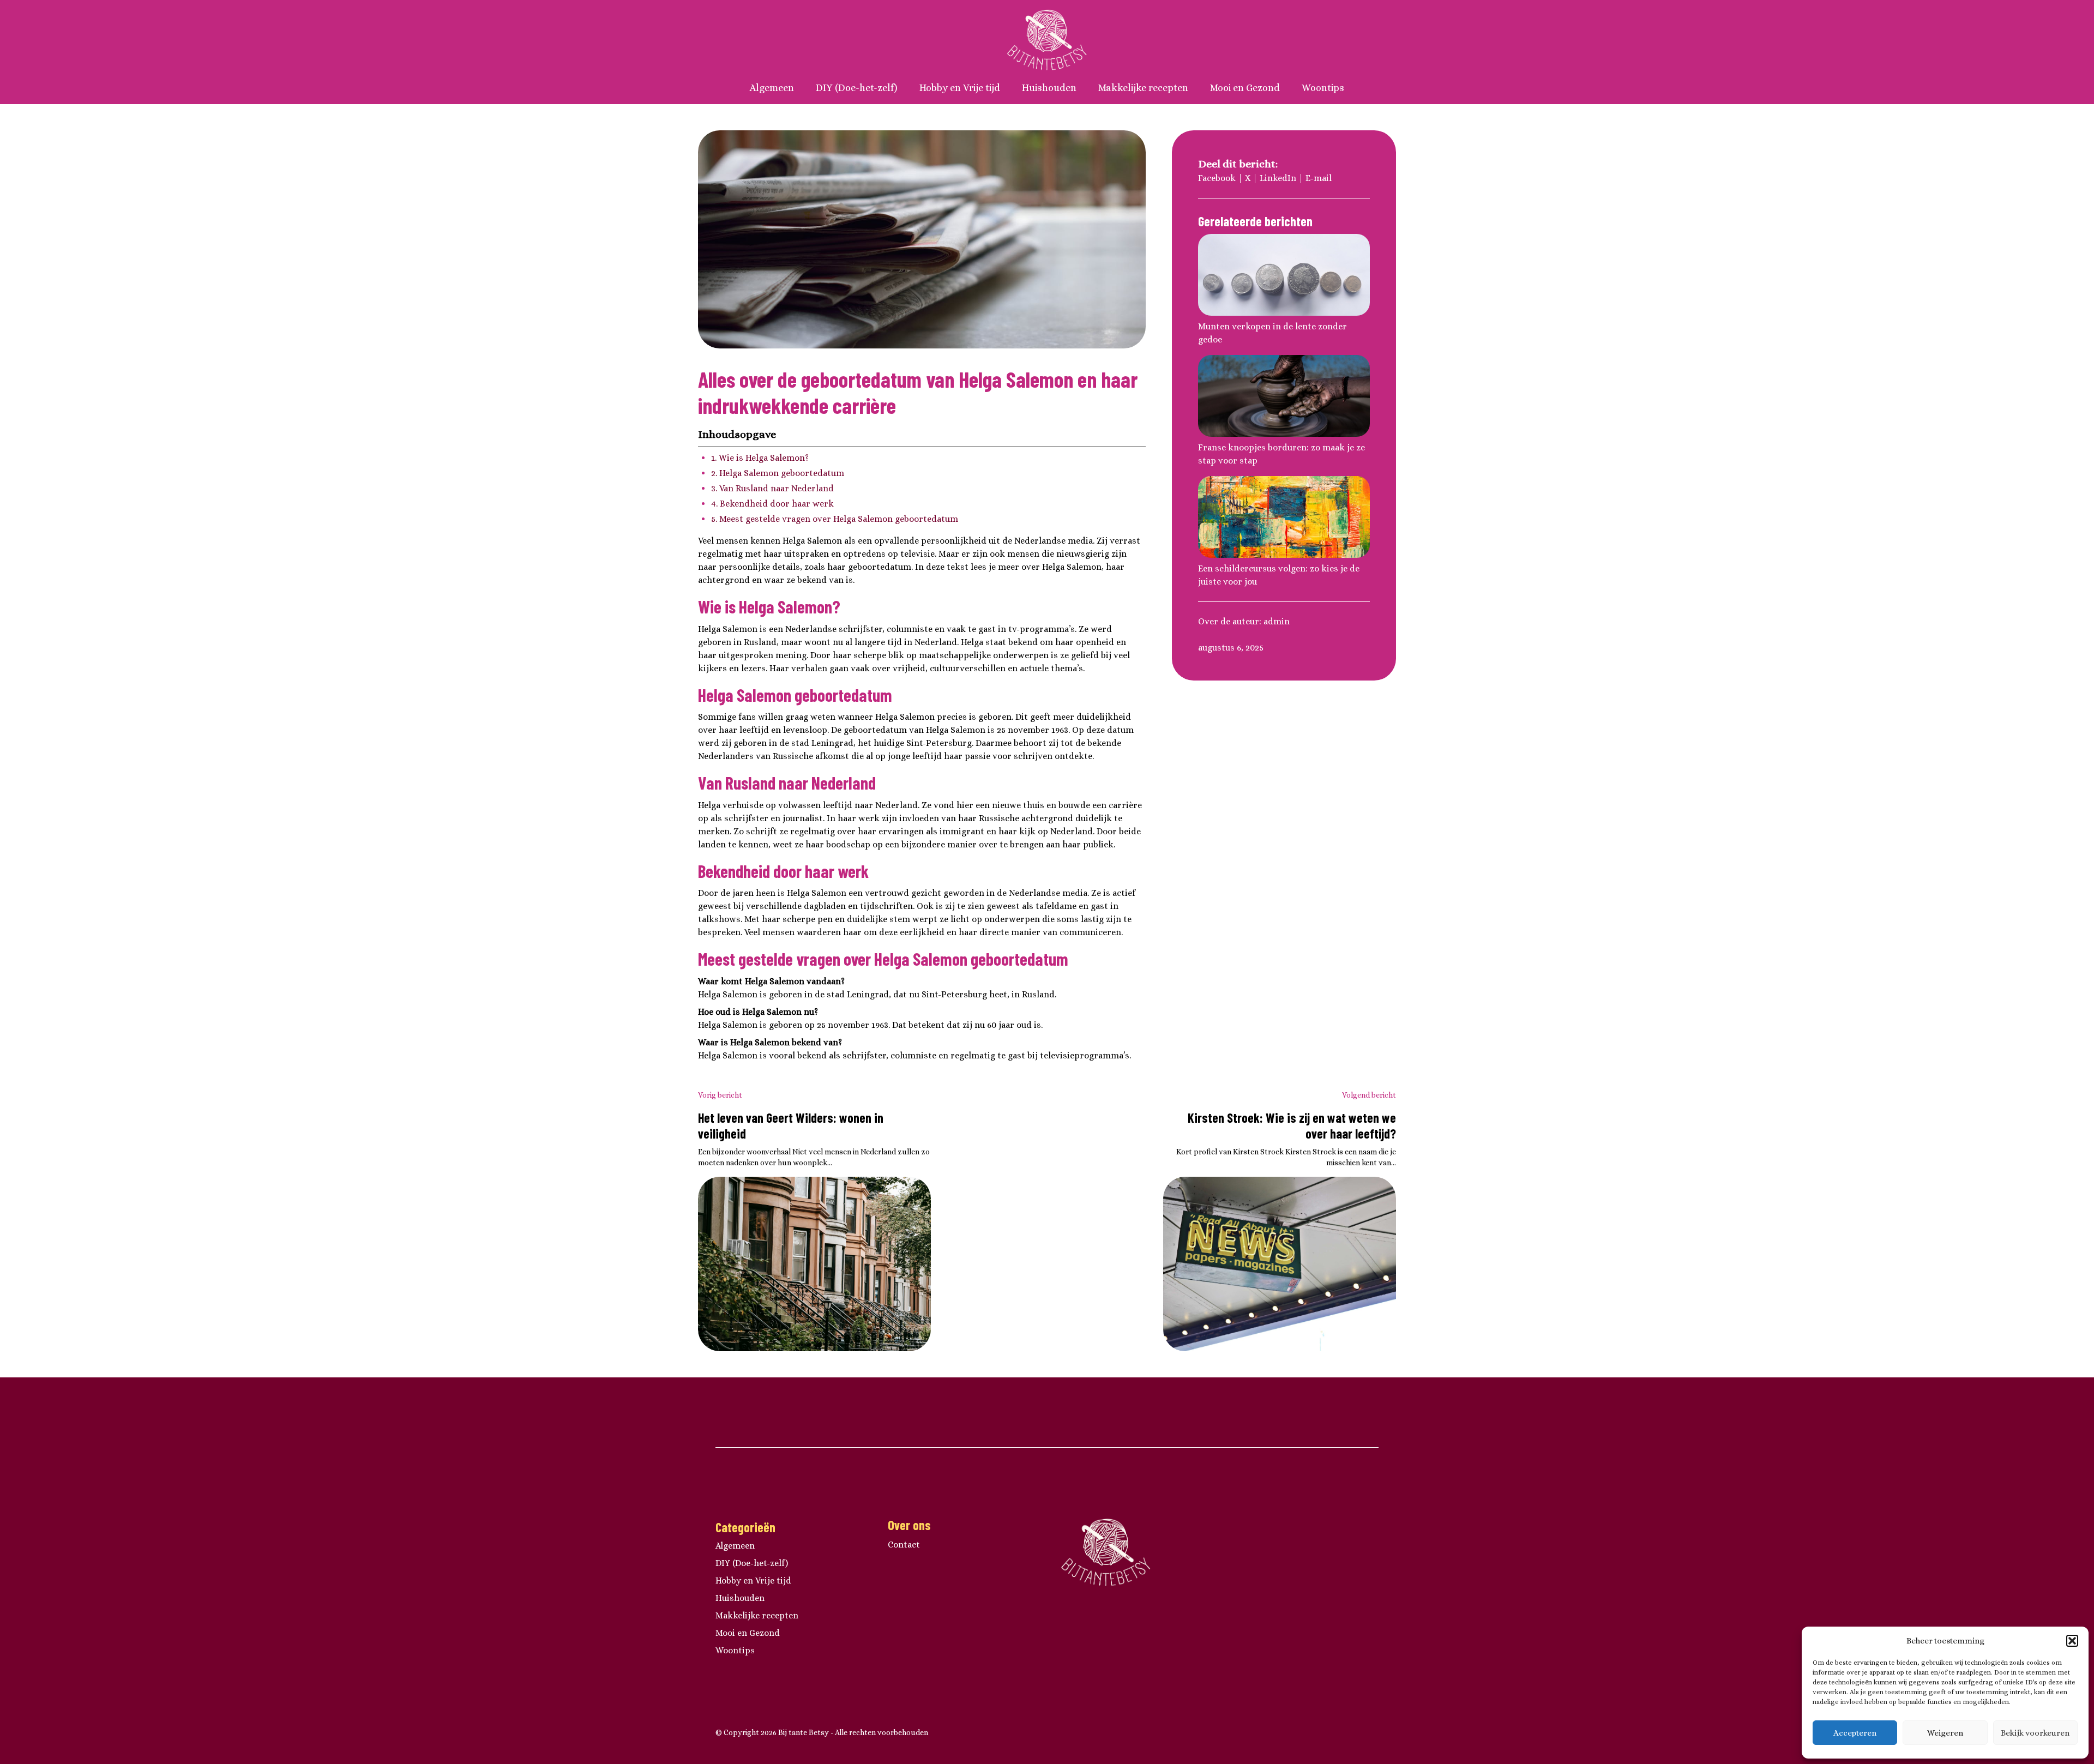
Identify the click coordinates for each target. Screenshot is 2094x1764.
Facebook (1217, 178)
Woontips (1323, 88)
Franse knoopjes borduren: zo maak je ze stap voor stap (1281, 454)
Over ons (909, 1525)
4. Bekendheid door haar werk (772, 504)
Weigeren (1945, 1733)
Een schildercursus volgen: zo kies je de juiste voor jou (1279, 575)
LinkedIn (1278, 178)
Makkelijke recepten (1143, 88)
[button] (2072, 1641)
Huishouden (1049, 88)
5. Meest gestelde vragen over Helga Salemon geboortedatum (835, 519)
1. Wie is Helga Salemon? (760, 458)
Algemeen (772, 88)
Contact (904, 1545)
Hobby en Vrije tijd (960, 88)
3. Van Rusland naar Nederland (772, 488)
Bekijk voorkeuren (2035, 1733)
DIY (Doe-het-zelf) (857, 88)
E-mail (1319, 178)
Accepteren (1855, 1733)
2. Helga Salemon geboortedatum (778, 473)
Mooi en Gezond (1245, 88)
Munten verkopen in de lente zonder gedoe (1272, 333)
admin (1277, 621)
